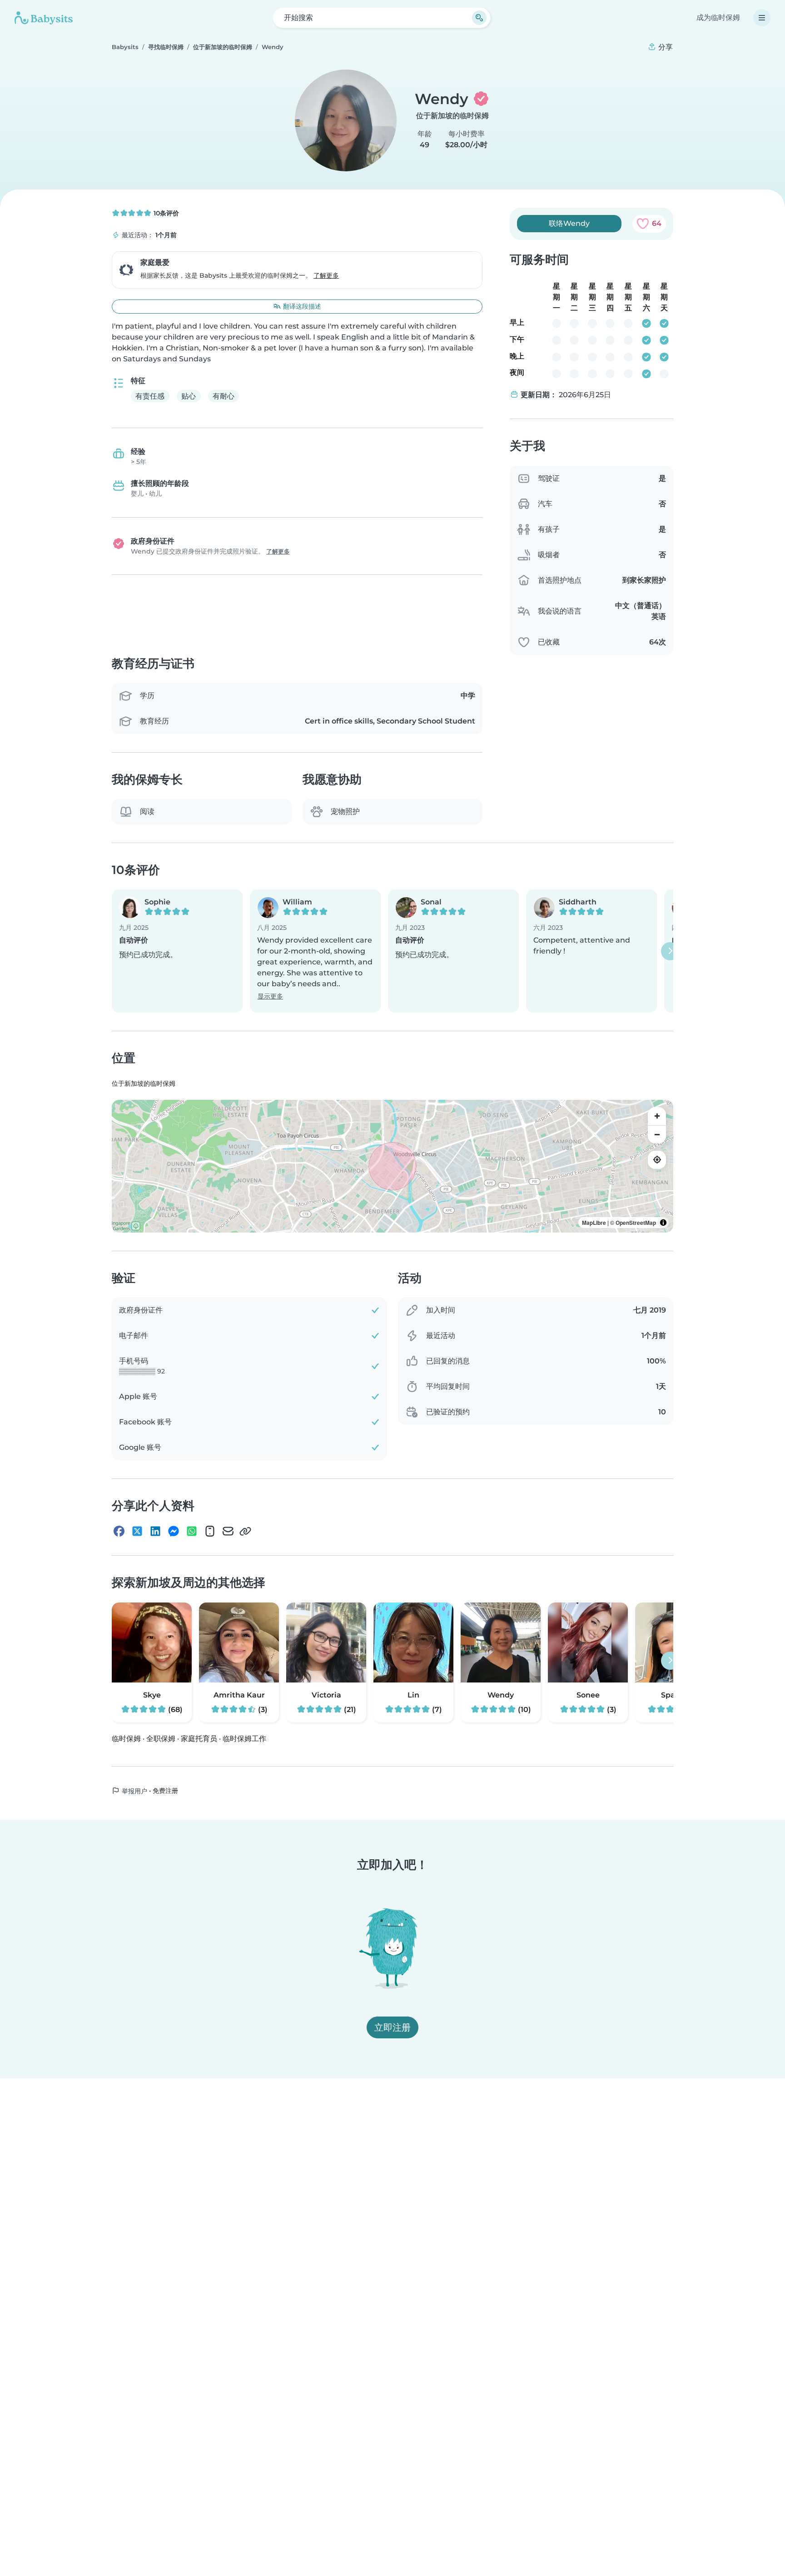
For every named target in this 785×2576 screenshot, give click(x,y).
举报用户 (134, 1791)
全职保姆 (161, 1739)
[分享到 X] (137, 1532)
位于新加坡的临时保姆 (452, 116)
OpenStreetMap (636, 1223)
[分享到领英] (155, 1532)
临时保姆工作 (244, 1739)
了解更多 (326, 275)
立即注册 (392, 2027)
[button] (177, 951)
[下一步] (670, 951)
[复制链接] (245, 1532)
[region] (392, 1166)
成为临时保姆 (718, 17)
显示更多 (270, 997)
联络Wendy (569, 223)
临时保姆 (126, 1739)
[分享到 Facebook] (119, 1532)
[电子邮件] (228, 1532)
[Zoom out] (657, 1134)
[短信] (210, 1532)
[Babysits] (44, 18)
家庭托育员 (199, 1739)
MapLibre (594, 1223)
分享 (665, 47)
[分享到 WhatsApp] (192, 1532)
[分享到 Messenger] (174, 1532)
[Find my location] (657, 1160)
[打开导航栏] (762, 18)
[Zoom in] (657, 1116)
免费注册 (165, 1791)
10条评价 (165, 213)
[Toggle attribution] (663, 1223)
